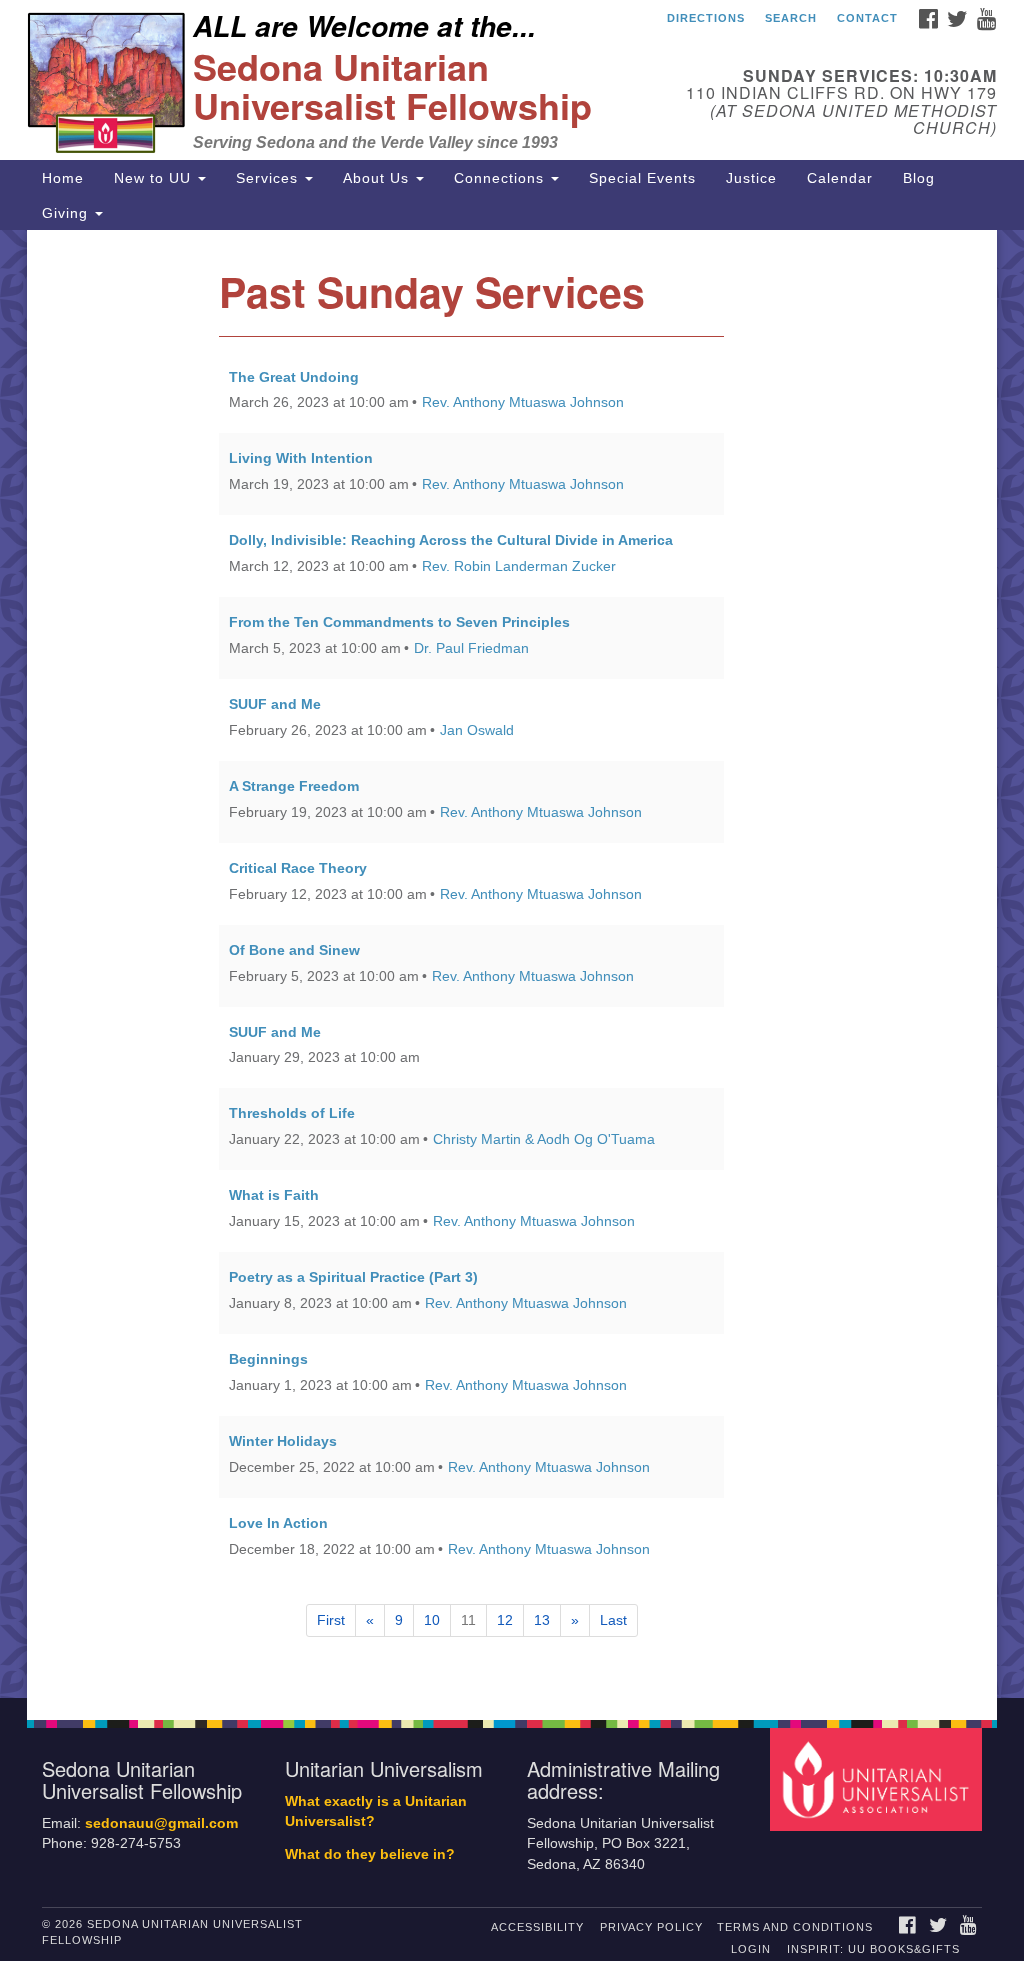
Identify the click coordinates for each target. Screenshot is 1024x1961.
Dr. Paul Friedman (471, 648)
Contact (867, 18)
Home (63, 178)
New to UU (155, 178)
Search (791, 18)
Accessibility (537, 1927)
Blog (919, 178)
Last (613, 1620)
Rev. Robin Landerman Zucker (519, 566)
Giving (67, 213)
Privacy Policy (651, 1927)
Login (751, 1949)
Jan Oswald (477, 730)
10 (432, 1620)
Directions (706, 18)
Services (269, 178)
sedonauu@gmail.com (161, 1823)
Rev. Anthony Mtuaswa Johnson (523, 402)
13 (542, 1620)
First (331, 1620)
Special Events (642, 178)
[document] (512, 964)
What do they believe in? (370, 1854)
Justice (751, 178)
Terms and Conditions (795, 1927)
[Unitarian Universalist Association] (878, 1778)
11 (468, 1620)
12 (505, 1620)
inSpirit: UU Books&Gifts (873, 1949)
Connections (501, 178)
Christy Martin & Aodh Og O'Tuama (544, 1139)
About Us (378, 178)
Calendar (840, 178)
